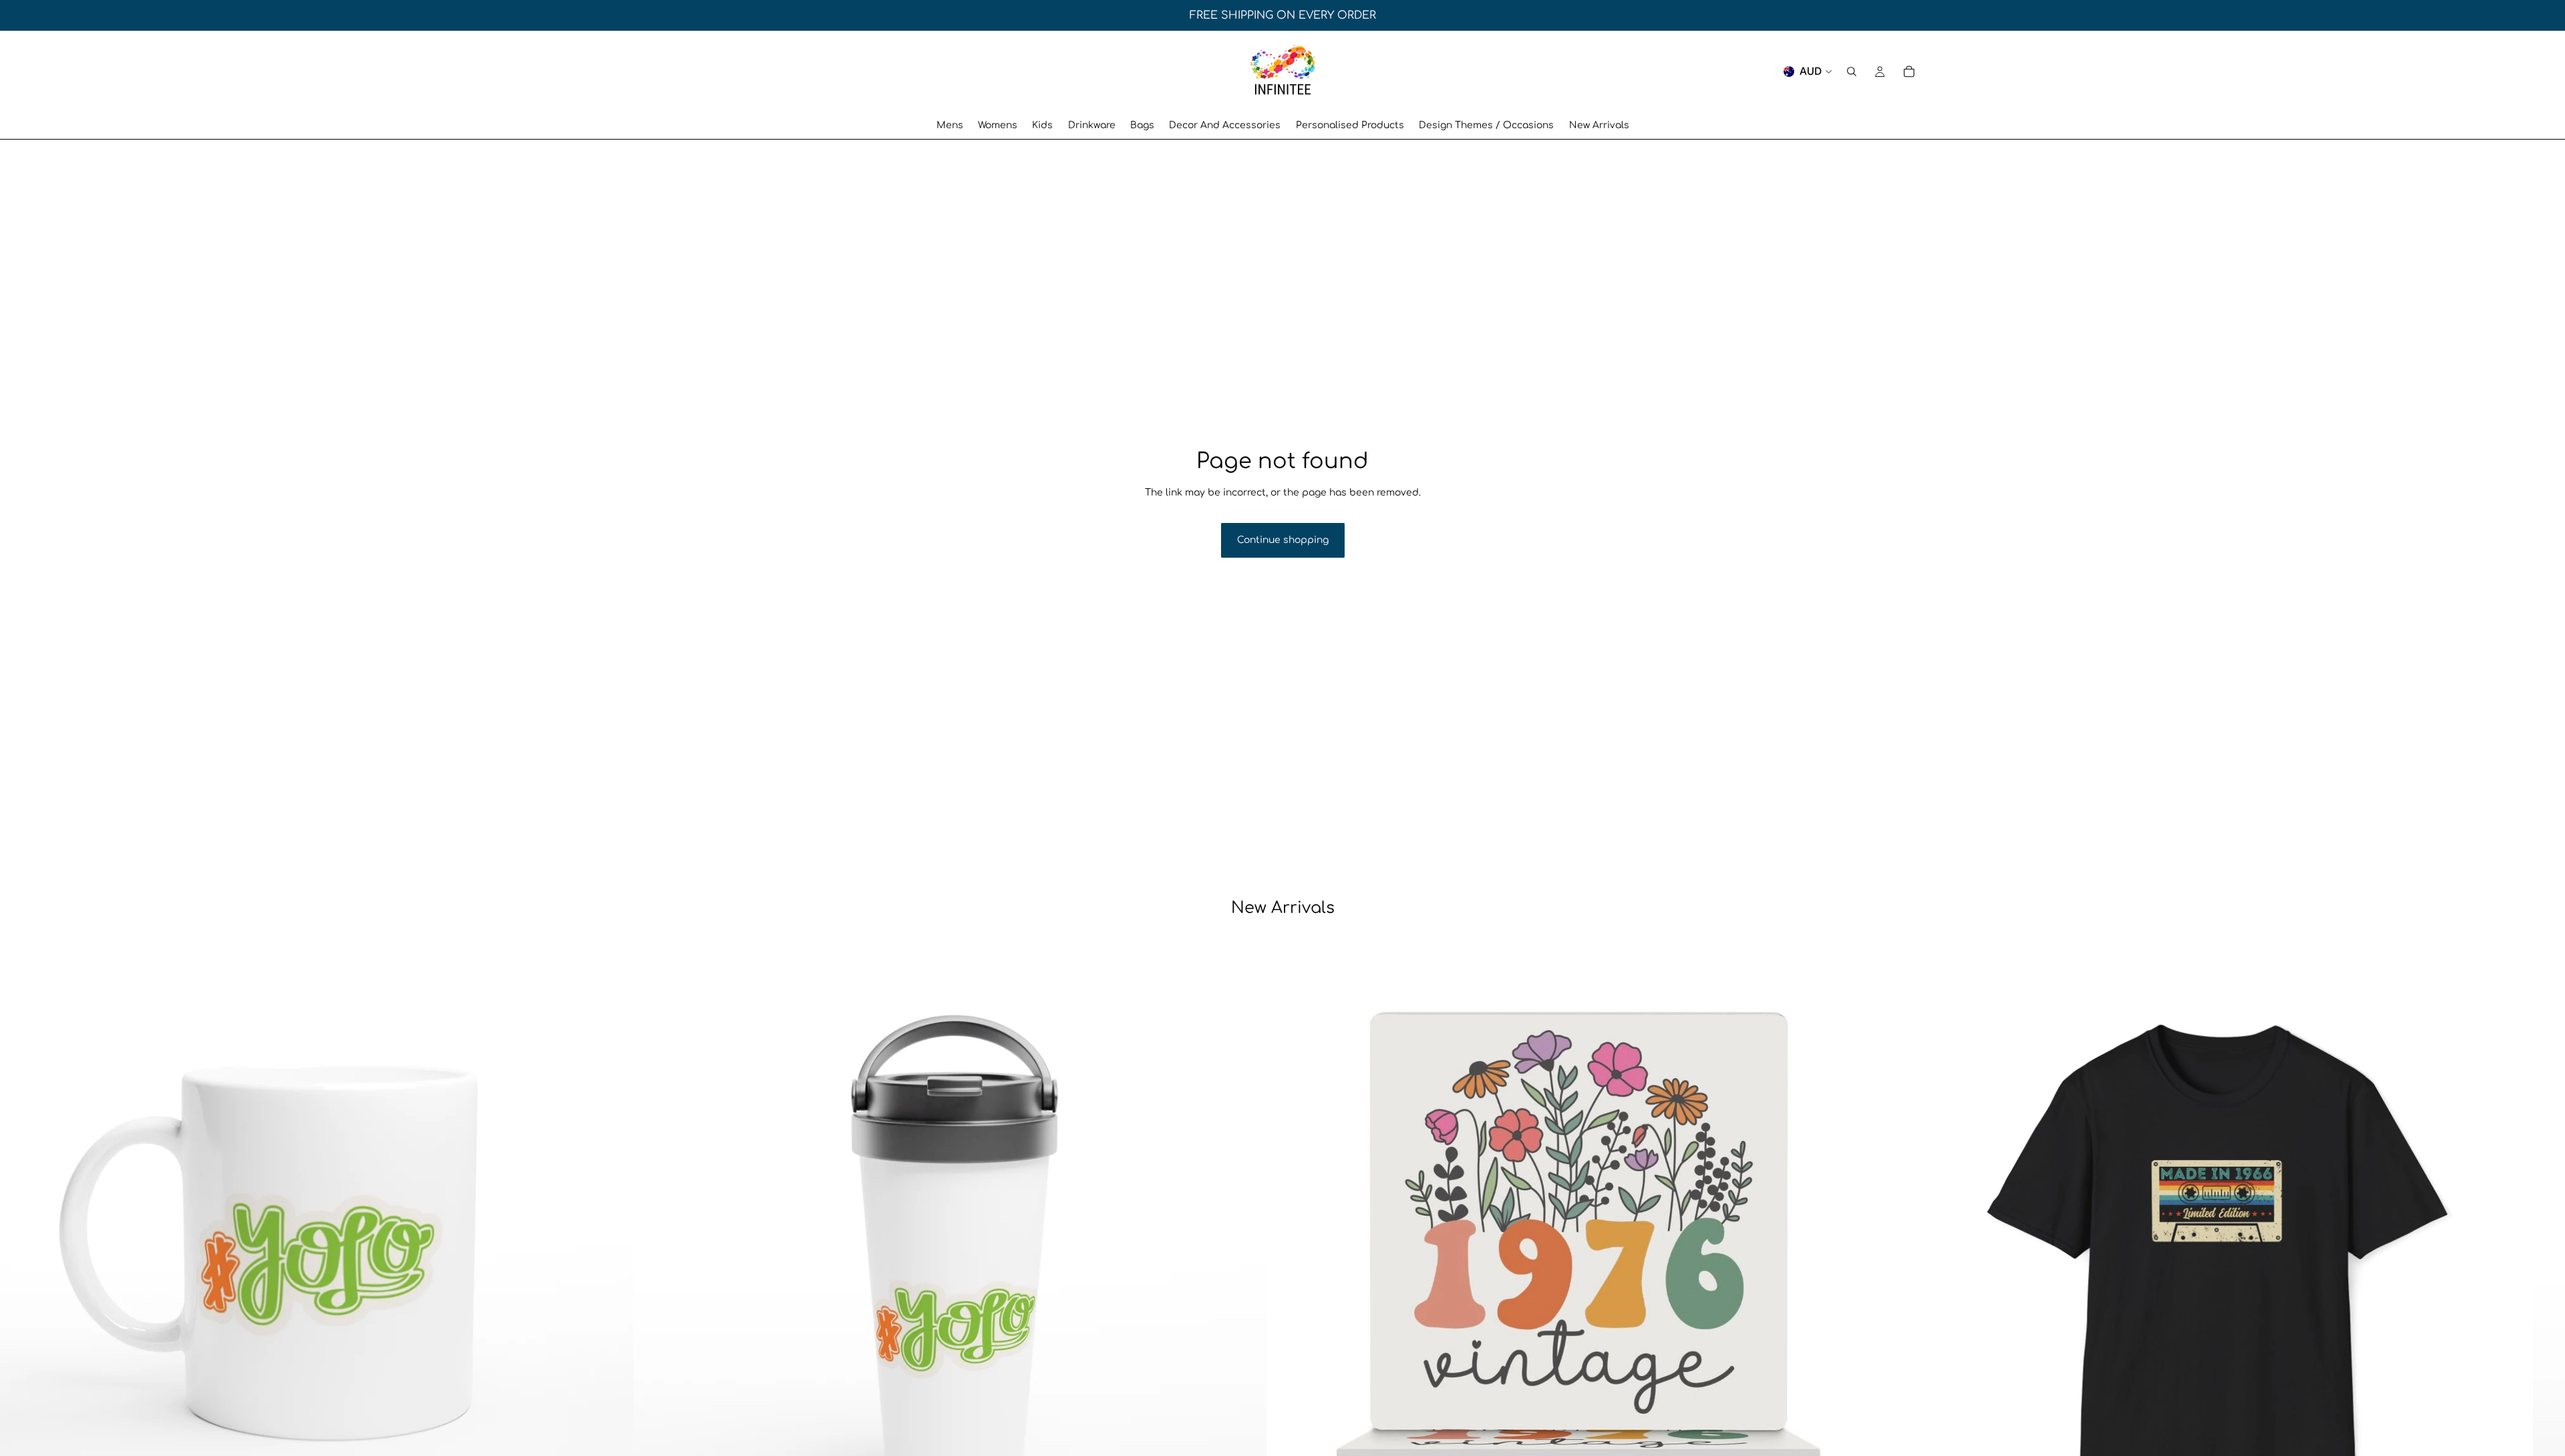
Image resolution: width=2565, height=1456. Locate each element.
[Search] (1852, 71)
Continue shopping (1283, 540)
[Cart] (1909, 71)
